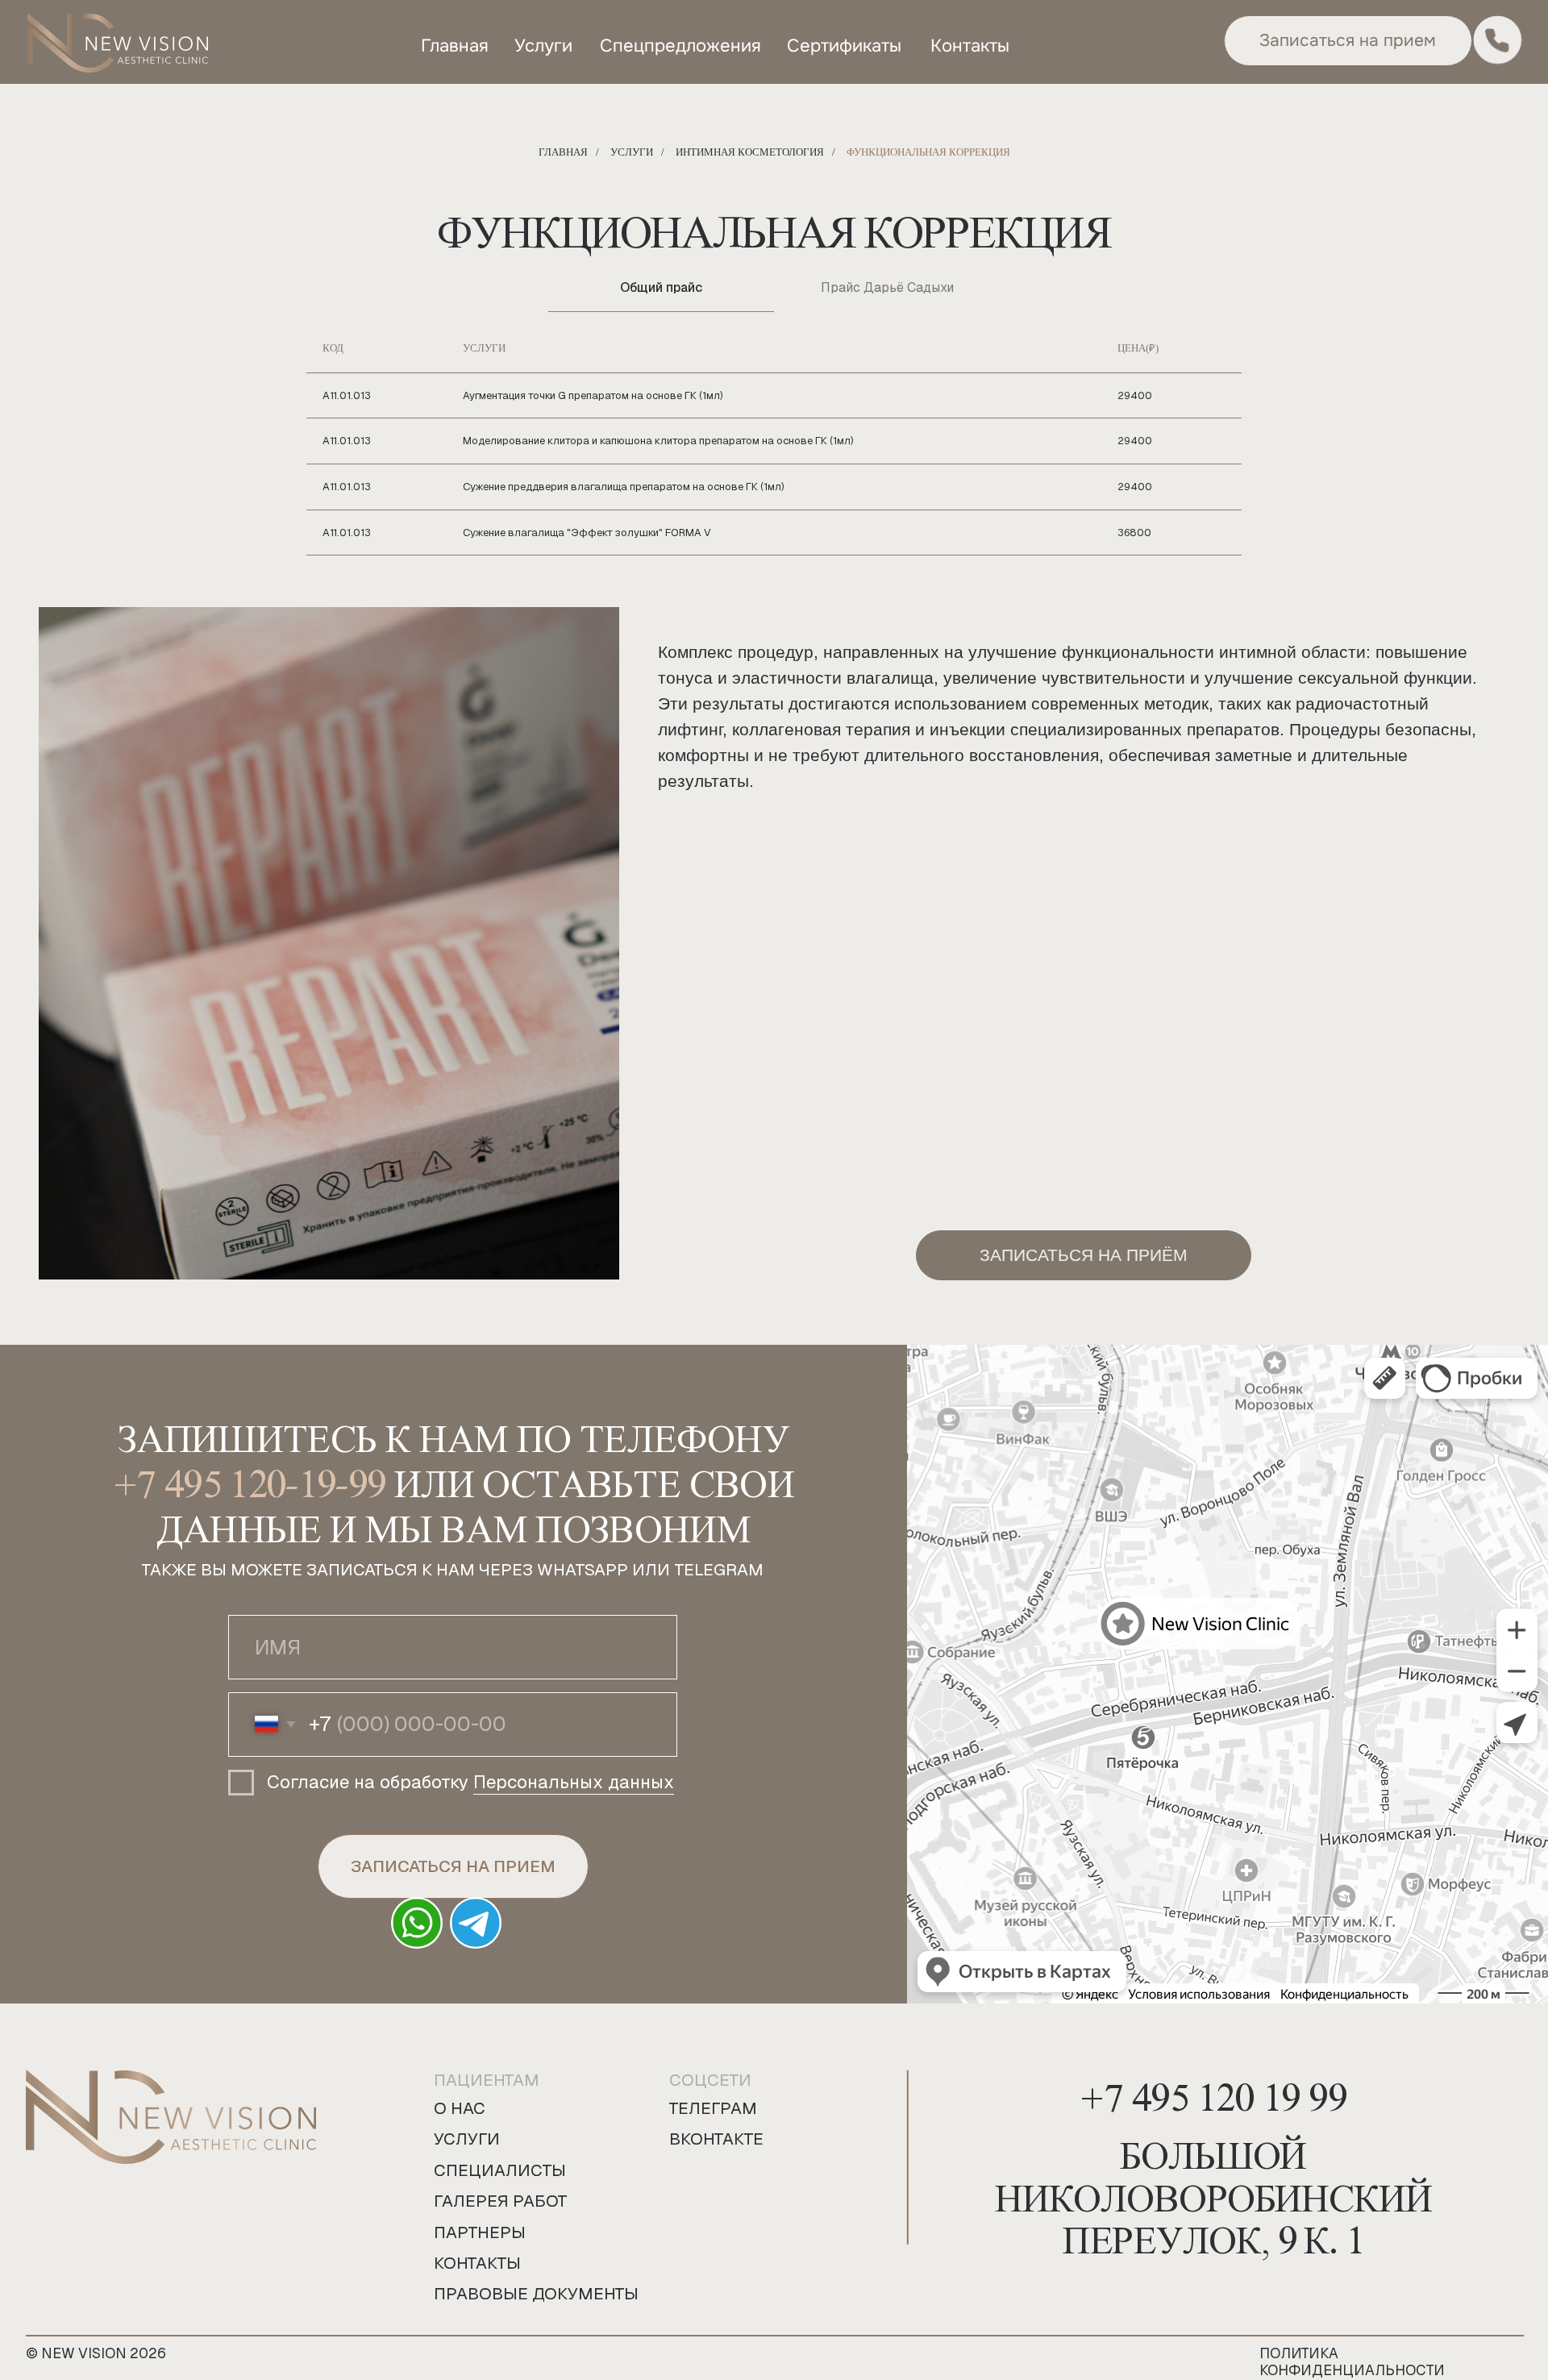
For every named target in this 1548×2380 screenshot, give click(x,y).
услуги (543, 46)
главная (455, 46)
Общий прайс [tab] (661, 287)
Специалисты (500, 2170)
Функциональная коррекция (928, 152)
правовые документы (536, 2294)
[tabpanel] (774, 440)
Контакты (477, 2263)
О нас (460, 2108)
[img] (118, 44)
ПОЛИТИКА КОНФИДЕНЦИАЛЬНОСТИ (1352, 2361)
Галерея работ (501, 2201)
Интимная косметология (750, 152)
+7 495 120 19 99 (1213, 2091)
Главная (563, 152)
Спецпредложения (680, 46)
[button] (1348, 40)
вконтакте (716, 2139)
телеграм (713, 2108)
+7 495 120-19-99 (250, 1477)
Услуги (632, 152)
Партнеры (480, 2232)
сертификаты (844, 46)
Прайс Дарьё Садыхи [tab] (887, 287)
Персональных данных (574, 1782)
